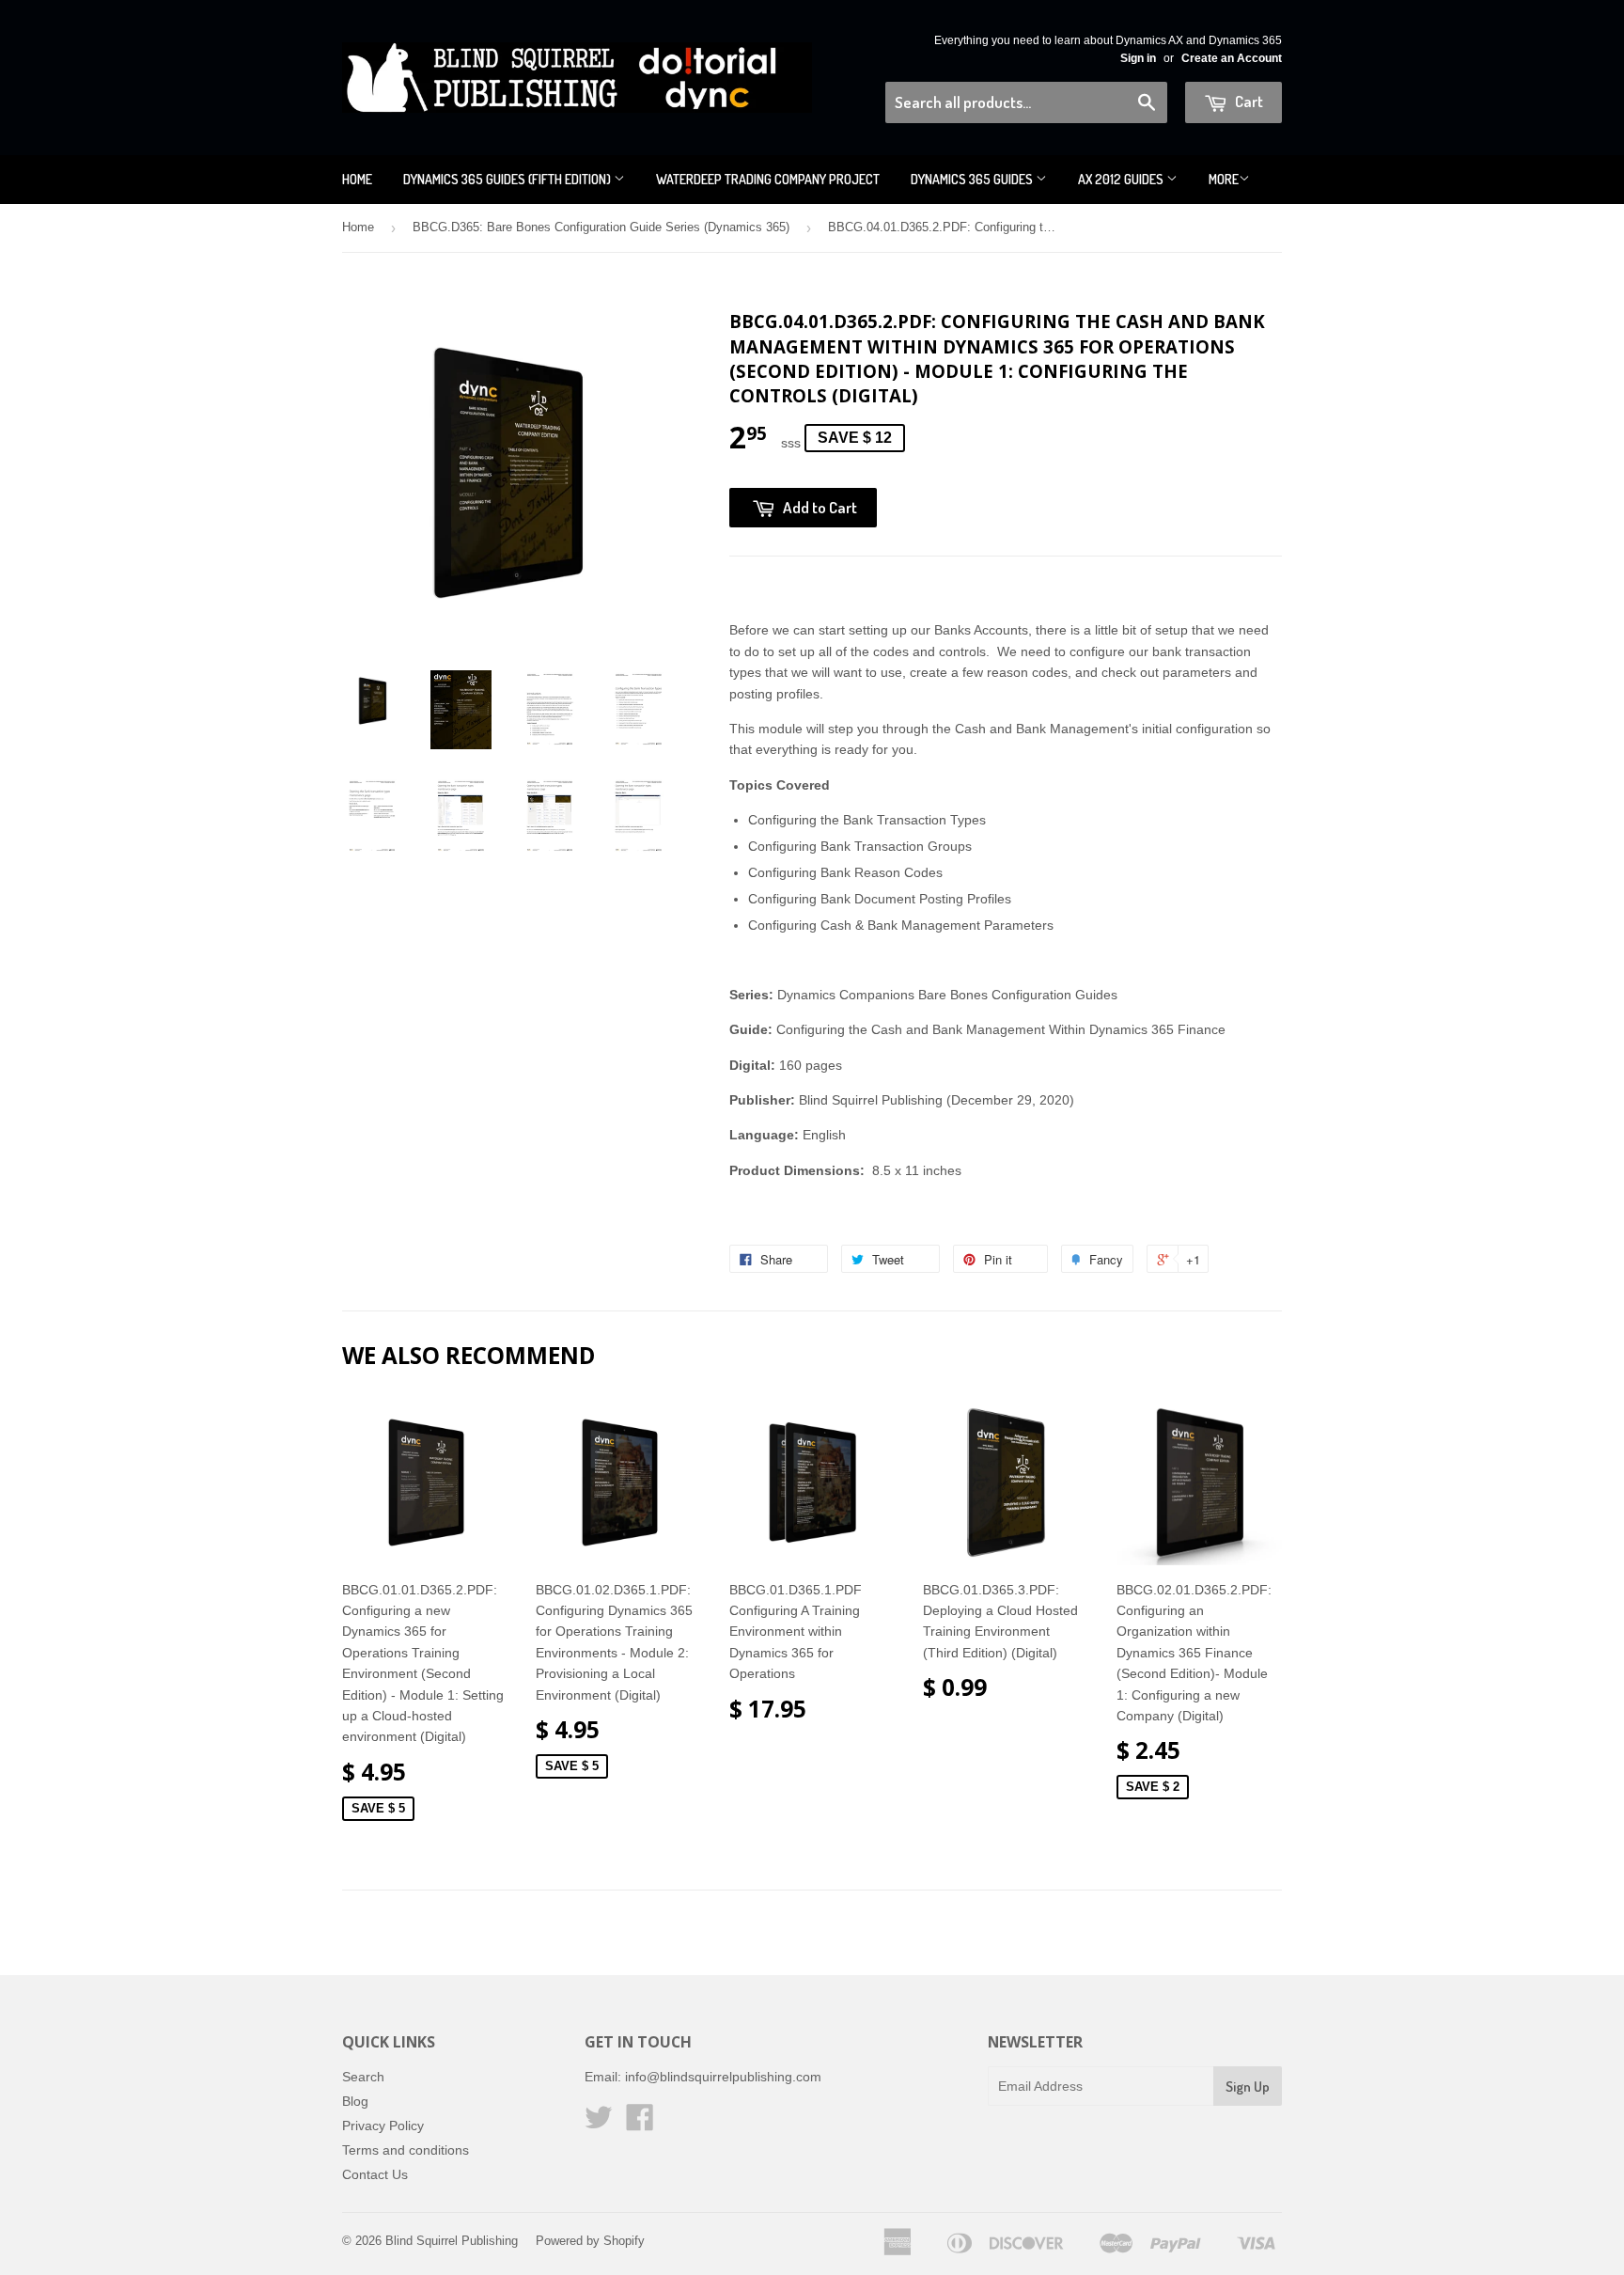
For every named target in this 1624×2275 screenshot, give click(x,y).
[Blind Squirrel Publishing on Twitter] (599, 2124)
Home (357, 179)
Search (363, 2077)
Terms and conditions (406, 2150)
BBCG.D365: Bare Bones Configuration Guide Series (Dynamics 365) (601, 227)
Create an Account (1232, 58)
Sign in (1138, 58)
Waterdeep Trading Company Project (768, 179)
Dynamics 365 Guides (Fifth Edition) (508, 179)
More (1224, 179)
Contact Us (375, 2174)
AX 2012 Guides (1122, 179)
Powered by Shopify (590, 2241)
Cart (1248, 101)
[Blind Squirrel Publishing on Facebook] (640, 2124)
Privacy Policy (383, 2126)
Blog (355, 2101)
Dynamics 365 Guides (973, 179)
